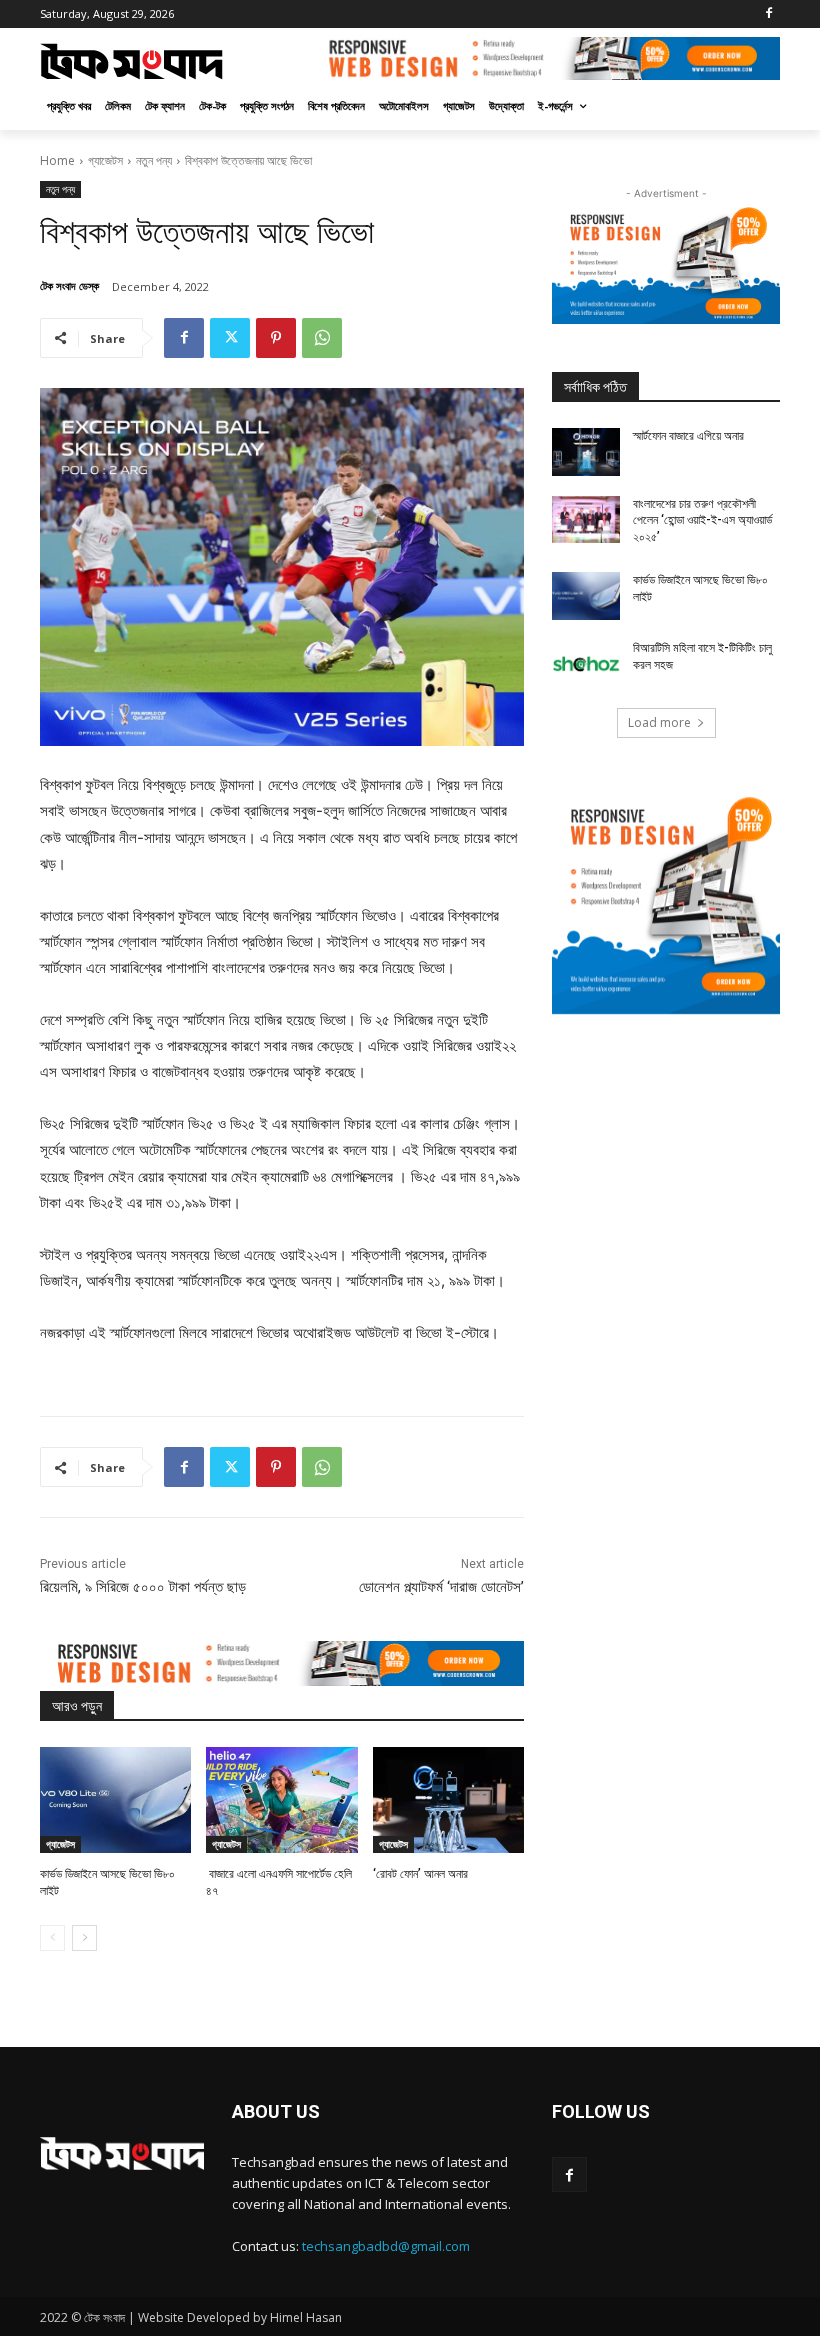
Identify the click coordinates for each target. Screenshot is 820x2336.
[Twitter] (230, 338)
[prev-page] (52, 1938)
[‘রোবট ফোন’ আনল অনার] (448, 1800)
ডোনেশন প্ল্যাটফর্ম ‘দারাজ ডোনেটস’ (441, 1587)
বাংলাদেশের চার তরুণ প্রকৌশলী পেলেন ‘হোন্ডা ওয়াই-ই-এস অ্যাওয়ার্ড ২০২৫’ (702, 521)
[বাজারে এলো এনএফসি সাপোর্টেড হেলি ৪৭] (281, 1800)
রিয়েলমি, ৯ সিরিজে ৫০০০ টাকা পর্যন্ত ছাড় (143, 1587)
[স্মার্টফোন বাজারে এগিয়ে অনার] (586, 452)
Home (57, 160)
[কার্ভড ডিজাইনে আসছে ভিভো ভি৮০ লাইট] (115, 1800)
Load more (659, 722)
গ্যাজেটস (105, 160)
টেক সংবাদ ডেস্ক (69, 285)
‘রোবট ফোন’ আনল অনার (420, 1874)
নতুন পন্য (154, 160)
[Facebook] (768, 14)
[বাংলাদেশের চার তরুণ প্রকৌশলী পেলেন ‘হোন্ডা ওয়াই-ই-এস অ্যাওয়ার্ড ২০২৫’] (586, 520)
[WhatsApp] (322, 338)
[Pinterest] (276, 338)
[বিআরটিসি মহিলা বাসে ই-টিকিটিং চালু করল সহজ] (586, 664)
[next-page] (84, 1938)
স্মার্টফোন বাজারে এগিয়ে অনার (688, 436)
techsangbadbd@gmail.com (386, 2246)
